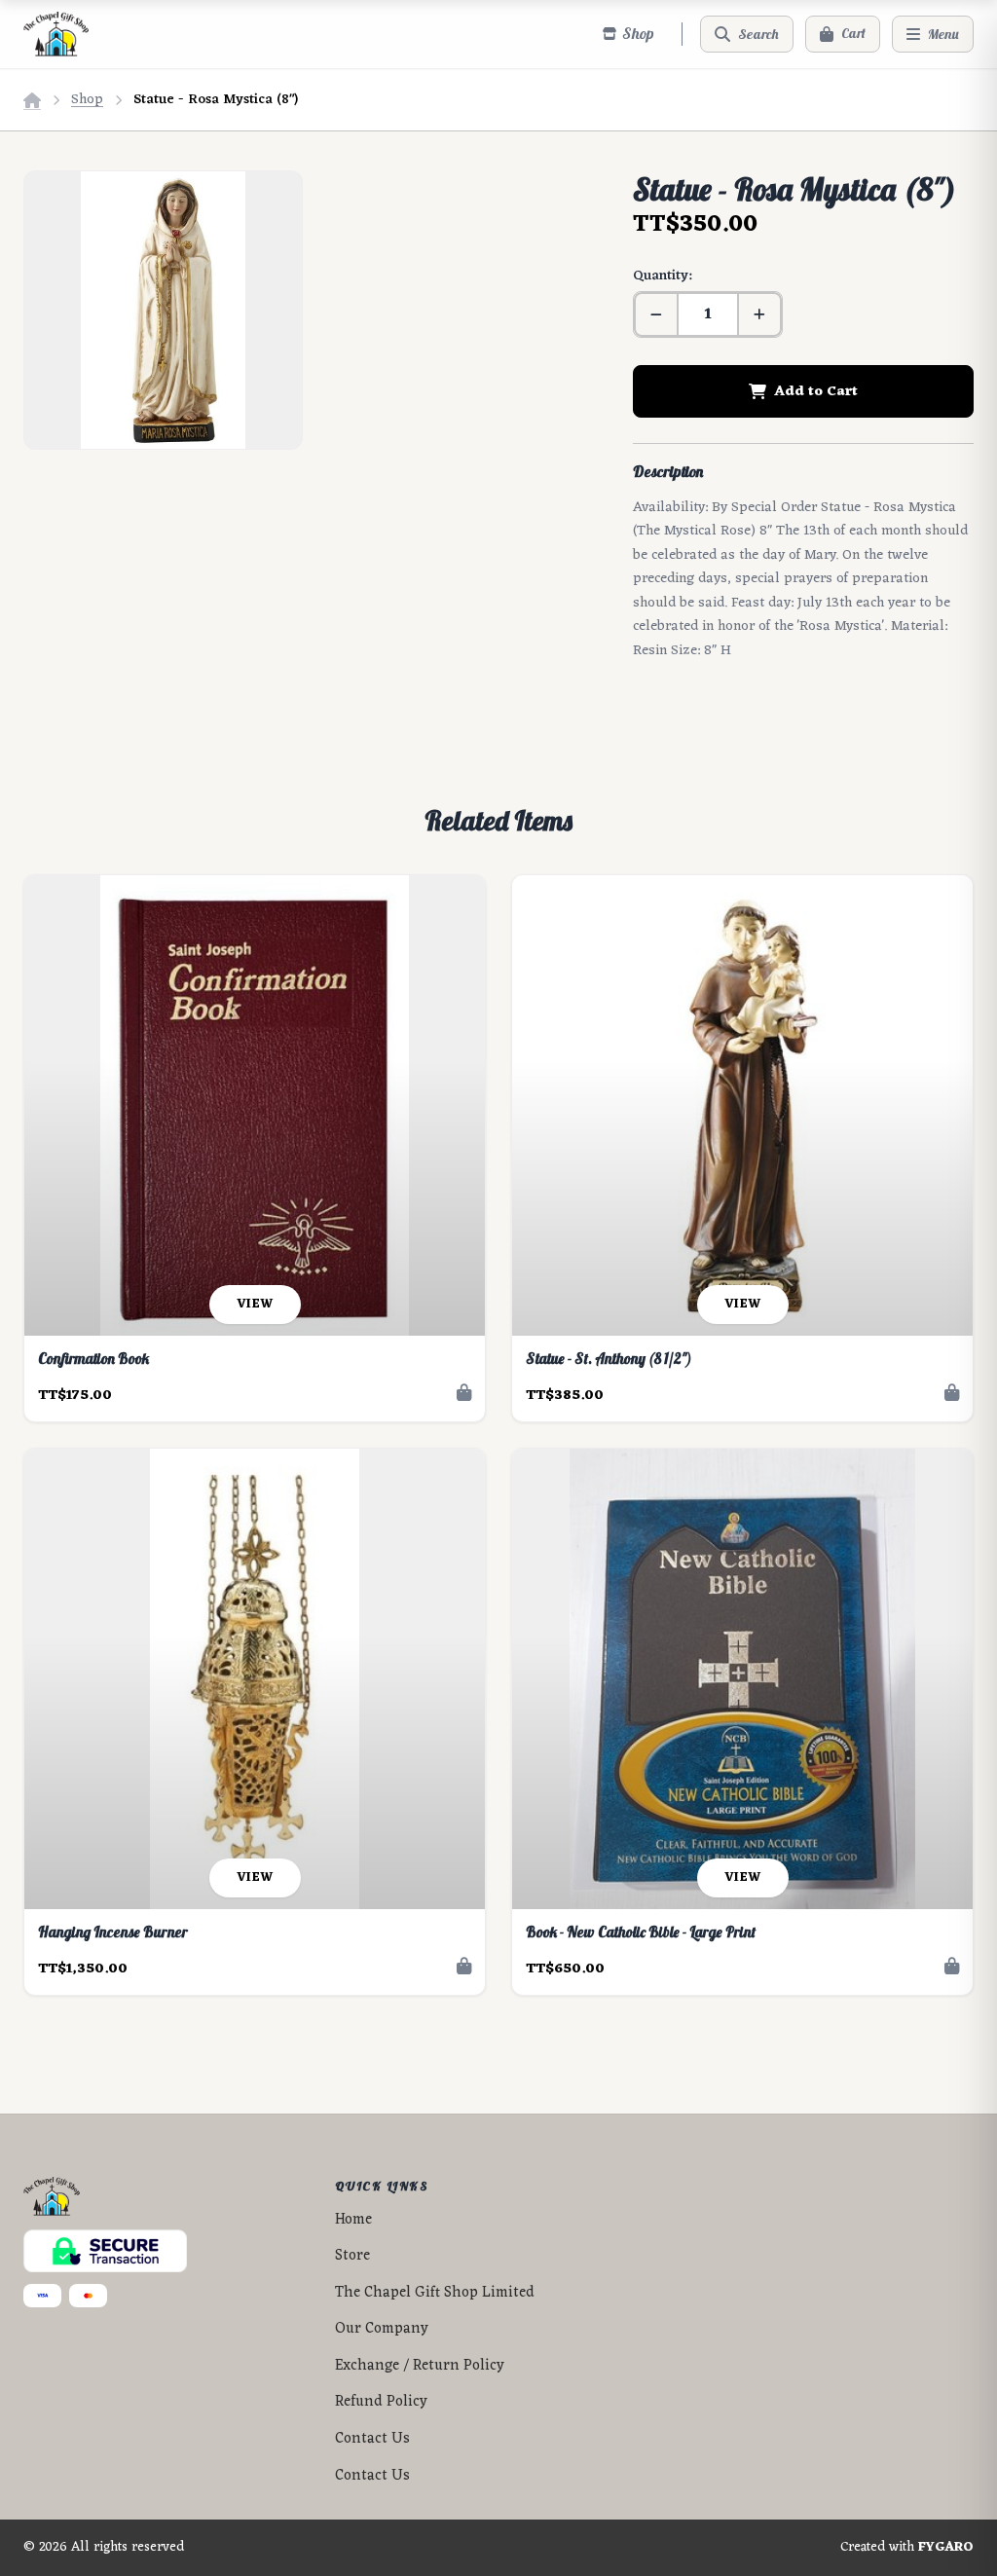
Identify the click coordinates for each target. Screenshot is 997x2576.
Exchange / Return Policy (420, 2366)
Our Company (382, 2329)
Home (353, 2220)
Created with (907, 2548)
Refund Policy (381, 2402)
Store (352, 2256)
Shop (87, 100)
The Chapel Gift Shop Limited (435, 2293)
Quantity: (662, 276)
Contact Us (372, 2439)
